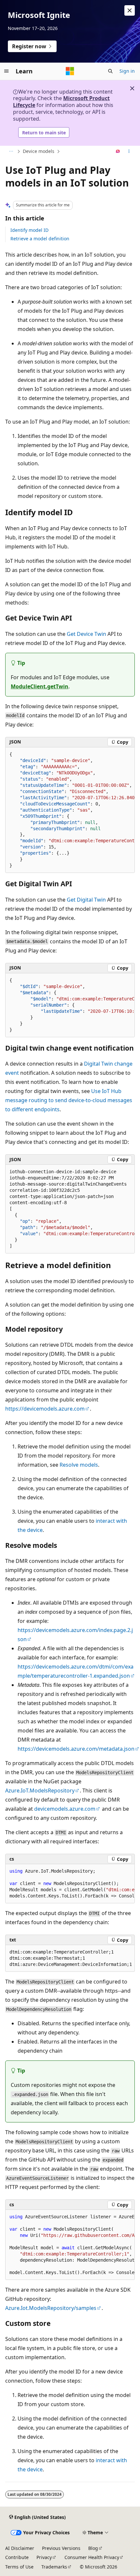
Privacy (44, 2557)
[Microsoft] (70, 71)
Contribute (17, 2557)
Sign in (127, 71)
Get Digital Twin (86, 900)
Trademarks (54, 2567)
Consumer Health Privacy (92, 2557)
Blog (93, 2548)
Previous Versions (61, 2548)
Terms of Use (19, 2567)
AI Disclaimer (20, 2548)
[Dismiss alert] (130, 10)
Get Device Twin (86, 634)
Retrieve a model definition (40, 239)
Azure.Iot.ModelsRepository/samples (51, 2308)
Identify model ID (29, 230)
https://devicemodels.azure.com (45, 1409)
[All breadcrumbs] (11, 152)
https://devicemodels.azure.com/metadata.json (76, 1749)
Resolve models (79, 1465)
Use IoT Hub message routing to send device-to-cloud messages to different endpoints (69, 1100)
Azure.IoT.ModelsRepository (40, 1790)
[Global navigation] (7, 71)
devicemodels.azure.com (65, 1809)
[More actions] (129, 152)
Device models (39, 151)
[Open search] (110, 71)
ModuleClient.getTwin (40, 686)
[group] (70, 810)
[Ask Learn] (118, 152)
